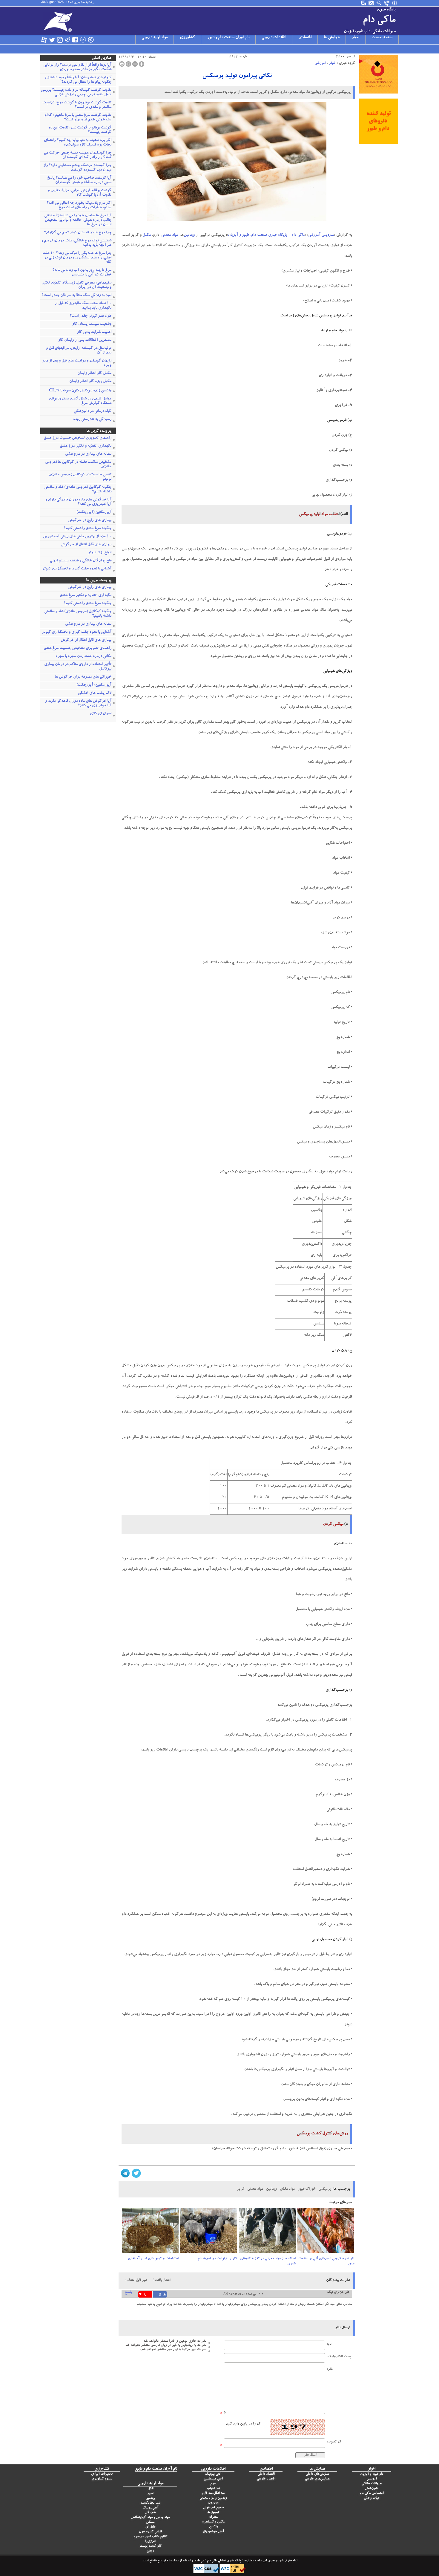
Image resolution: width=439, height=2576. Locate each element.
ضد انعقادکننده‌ (150, 2503)
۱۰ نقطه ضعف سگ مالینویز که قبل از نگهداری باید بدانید (83, 306)
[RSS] (372, 3)
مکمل (147, 235)
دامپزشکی (372, 2489)
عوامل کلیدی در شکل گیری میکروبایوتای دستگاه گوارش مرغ (80, 401)
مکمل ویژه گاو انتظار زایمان (90, 382)
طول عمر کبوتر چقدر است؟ (90, 316)
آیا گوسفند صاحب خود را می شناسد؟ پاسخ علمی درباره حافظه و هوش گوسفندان (79, 180)
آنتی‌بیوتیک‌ (150, 2508)
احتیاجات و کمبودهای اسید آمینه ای (153, 2259)
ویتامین (189, 235)
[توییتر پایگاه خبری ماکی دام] (52, 40)
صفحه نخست (382, 38)
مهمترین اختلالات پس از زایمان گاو (85, 340)
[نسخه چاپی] (122, 64)
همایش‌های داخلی (317, 2474)
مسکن (150, 2522)
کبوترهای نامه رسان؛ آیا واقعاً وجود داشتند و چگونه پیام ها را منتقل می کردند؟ (78, 80)
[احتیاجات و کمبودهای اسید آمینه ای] (150, 2232)
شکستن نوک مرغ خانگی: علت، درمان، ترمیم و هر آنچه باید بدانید (76, 243)
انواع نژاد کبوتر (100, 553)
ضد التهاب (213, 2489)
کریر (241, 2189)
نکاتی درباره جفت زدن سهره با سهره (83, 657)
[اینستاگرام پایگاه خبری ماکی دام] (60, 40)
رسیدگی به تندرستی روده (92, 420)
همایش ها (332, 38)
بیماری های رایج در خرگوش (90, 521)
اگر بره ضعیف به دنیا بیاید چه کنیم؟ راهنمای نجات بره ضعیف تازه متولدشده (78, 143)
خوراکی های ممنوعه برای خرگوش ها (83, 677)
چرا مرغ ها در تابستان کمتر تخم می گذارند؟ (78, 233)
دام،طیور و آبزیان (372, 2474)
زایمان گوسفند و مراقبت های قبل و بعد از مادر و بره (77, 363)
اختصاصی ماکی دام (372, 2493)
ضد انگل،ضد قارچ (213, 2493)
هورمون (213, 2503)
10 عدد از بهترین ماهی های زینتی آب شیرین (77, 537)
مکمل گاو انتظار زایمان (94, 374)
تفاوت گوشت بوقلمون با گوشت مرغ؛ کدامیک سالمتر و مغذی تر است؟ (77, 105)
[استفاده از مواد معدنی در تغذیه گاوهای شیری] (267, 2232)
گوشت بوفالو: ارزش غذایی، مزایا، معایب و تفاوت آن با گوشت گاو (80, 193)
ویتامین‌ (150, 2498)
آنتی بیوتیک (213, 2474)
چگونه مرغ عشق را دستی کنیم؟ (88, 529)
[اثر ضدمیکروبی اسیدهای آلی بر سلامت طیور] (326, 2232)
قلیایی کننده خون (150, 2532)
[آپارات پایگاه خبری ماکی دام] (44, 40)
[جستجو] (379, 3)
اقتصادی (305, 38)
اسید (150, 2494)
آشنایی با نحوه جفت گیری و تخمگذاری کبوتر (77, 569)
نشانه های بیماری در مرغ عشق (88, 454)
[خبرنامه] (364, 3)
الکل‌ (150, 2489)
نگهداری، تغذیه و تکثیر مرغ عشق (86, 446)
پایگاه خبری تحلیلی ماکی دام (224, 2561)
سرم (213, 2484)
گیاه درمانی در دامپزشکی (93, 412)
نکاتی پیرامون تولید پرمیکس (237, 76)
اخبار (356, 38)
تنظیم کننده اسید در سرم (150, 2537)
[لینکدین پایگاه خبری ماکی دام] (83, 40)
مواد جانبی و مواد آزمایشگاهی (150, 2518)
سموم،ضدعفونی (213, 2508)
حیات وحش (372, 2498)
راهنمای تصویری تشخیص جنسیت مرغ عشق (77, 438)
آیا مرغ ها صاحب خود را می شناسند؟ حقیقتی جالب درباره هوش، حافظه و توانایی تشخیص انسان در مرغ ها (78, 220)
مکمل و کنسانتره (213, 2522)
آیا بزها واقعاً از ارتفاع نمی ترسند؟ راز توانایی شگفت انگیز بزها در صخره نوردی (77, 68)
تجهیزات (213, 2513)
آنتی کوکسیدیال (213, 2532)
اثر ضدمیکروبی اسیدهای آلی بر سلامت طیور (326, 2261)
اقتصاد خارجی (266, 2479)
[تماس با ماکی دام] (387, 3)
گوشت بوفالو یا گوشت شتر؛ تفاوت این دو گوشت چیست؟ (80, 130)
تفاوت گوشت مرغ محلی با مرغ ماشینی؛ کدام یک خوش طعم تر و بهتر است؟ (78, 118)
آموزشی (320, 63)
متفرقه (213, 2517)
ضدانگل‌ (150, 2513)
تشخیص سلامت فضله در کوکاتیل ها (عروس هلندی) (78, 465)
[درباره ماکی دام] (395, 3)
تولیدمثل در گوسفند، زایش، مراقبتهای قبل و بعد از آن (79, 351)
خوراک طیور (307, 2189)
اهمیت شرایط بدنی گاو (94, 332)
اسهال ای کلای (101, 714)
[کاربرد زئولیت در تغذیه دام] (209, 2232)
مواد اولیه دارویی (155, 38)
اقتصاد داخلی (266, 2474)
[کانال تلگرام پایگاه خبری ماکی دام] (67, 40)
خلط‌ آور (150, 2527)
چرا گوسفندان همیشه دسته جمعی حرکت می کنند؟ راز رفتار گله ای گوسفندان (78, 155)
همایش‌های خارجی (317, 2479)
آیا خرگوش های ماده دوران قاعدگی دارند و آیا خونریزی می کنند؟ (78, 502)
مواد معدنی (170, 235)
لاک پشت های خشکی (95, 693)
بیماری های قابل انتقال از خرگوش (86, 545)
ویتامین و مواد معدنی (213, 2498)
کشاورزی (187, 38)
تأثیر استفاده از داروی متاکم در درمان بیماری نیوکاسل (78, 667)
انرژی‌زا (150, 2541)
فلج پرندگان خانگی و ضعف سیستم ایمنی (81, 561)
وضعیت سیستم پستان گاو (92, 324)
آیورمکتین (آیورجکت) (94, 513)
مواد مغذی (287, 2189)
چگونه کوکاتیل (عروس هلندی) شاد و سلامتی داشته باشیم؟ (78, 490)
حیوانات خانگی (372, 2484)
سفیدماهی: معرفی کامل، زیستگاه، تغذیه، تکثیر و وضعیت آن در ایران (76, 285)
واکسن (213, 2527)
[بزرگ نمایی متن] (142, 64)
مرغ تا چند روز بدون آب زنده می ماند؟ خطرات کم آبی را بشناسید (82, 273)
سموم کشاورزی (102, 2479)
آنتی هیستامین (213, 2479)
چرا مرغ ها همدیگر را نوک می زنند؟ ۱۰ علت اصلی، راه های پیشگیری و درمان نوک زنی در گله (77, 258)
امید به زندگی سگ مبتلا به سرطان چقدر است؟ (76, 296)
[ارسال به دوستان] (128, 64)
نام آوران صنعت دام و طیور (228, 38)
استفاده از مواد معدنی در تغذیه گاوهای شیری (268, 2261)
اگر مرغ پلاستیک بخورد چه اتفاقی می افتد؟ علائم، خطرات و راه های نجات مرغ (79, 206)
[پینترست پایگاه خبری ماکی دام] (91, 40)
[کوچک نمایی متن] (135, 64)
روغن (150, 2551)
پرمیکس (325, 2189)
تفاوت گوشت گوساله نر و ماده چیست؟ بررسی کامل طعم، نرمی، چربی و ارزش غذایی (76, 93)
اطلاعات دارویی (274, 38)
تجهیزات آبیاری (102, 2474)
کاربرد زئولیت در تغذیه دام (217, 2259)
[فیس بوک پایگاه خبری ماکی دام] (75, 40)
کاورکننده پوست (150, 2546)
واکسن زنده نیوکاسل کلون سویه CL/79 (80, 391)
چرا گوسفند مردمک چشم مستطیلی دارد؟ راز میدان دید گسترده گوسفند (77, 168)
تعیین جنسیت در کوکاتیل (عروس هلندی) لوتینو (80, 477)
